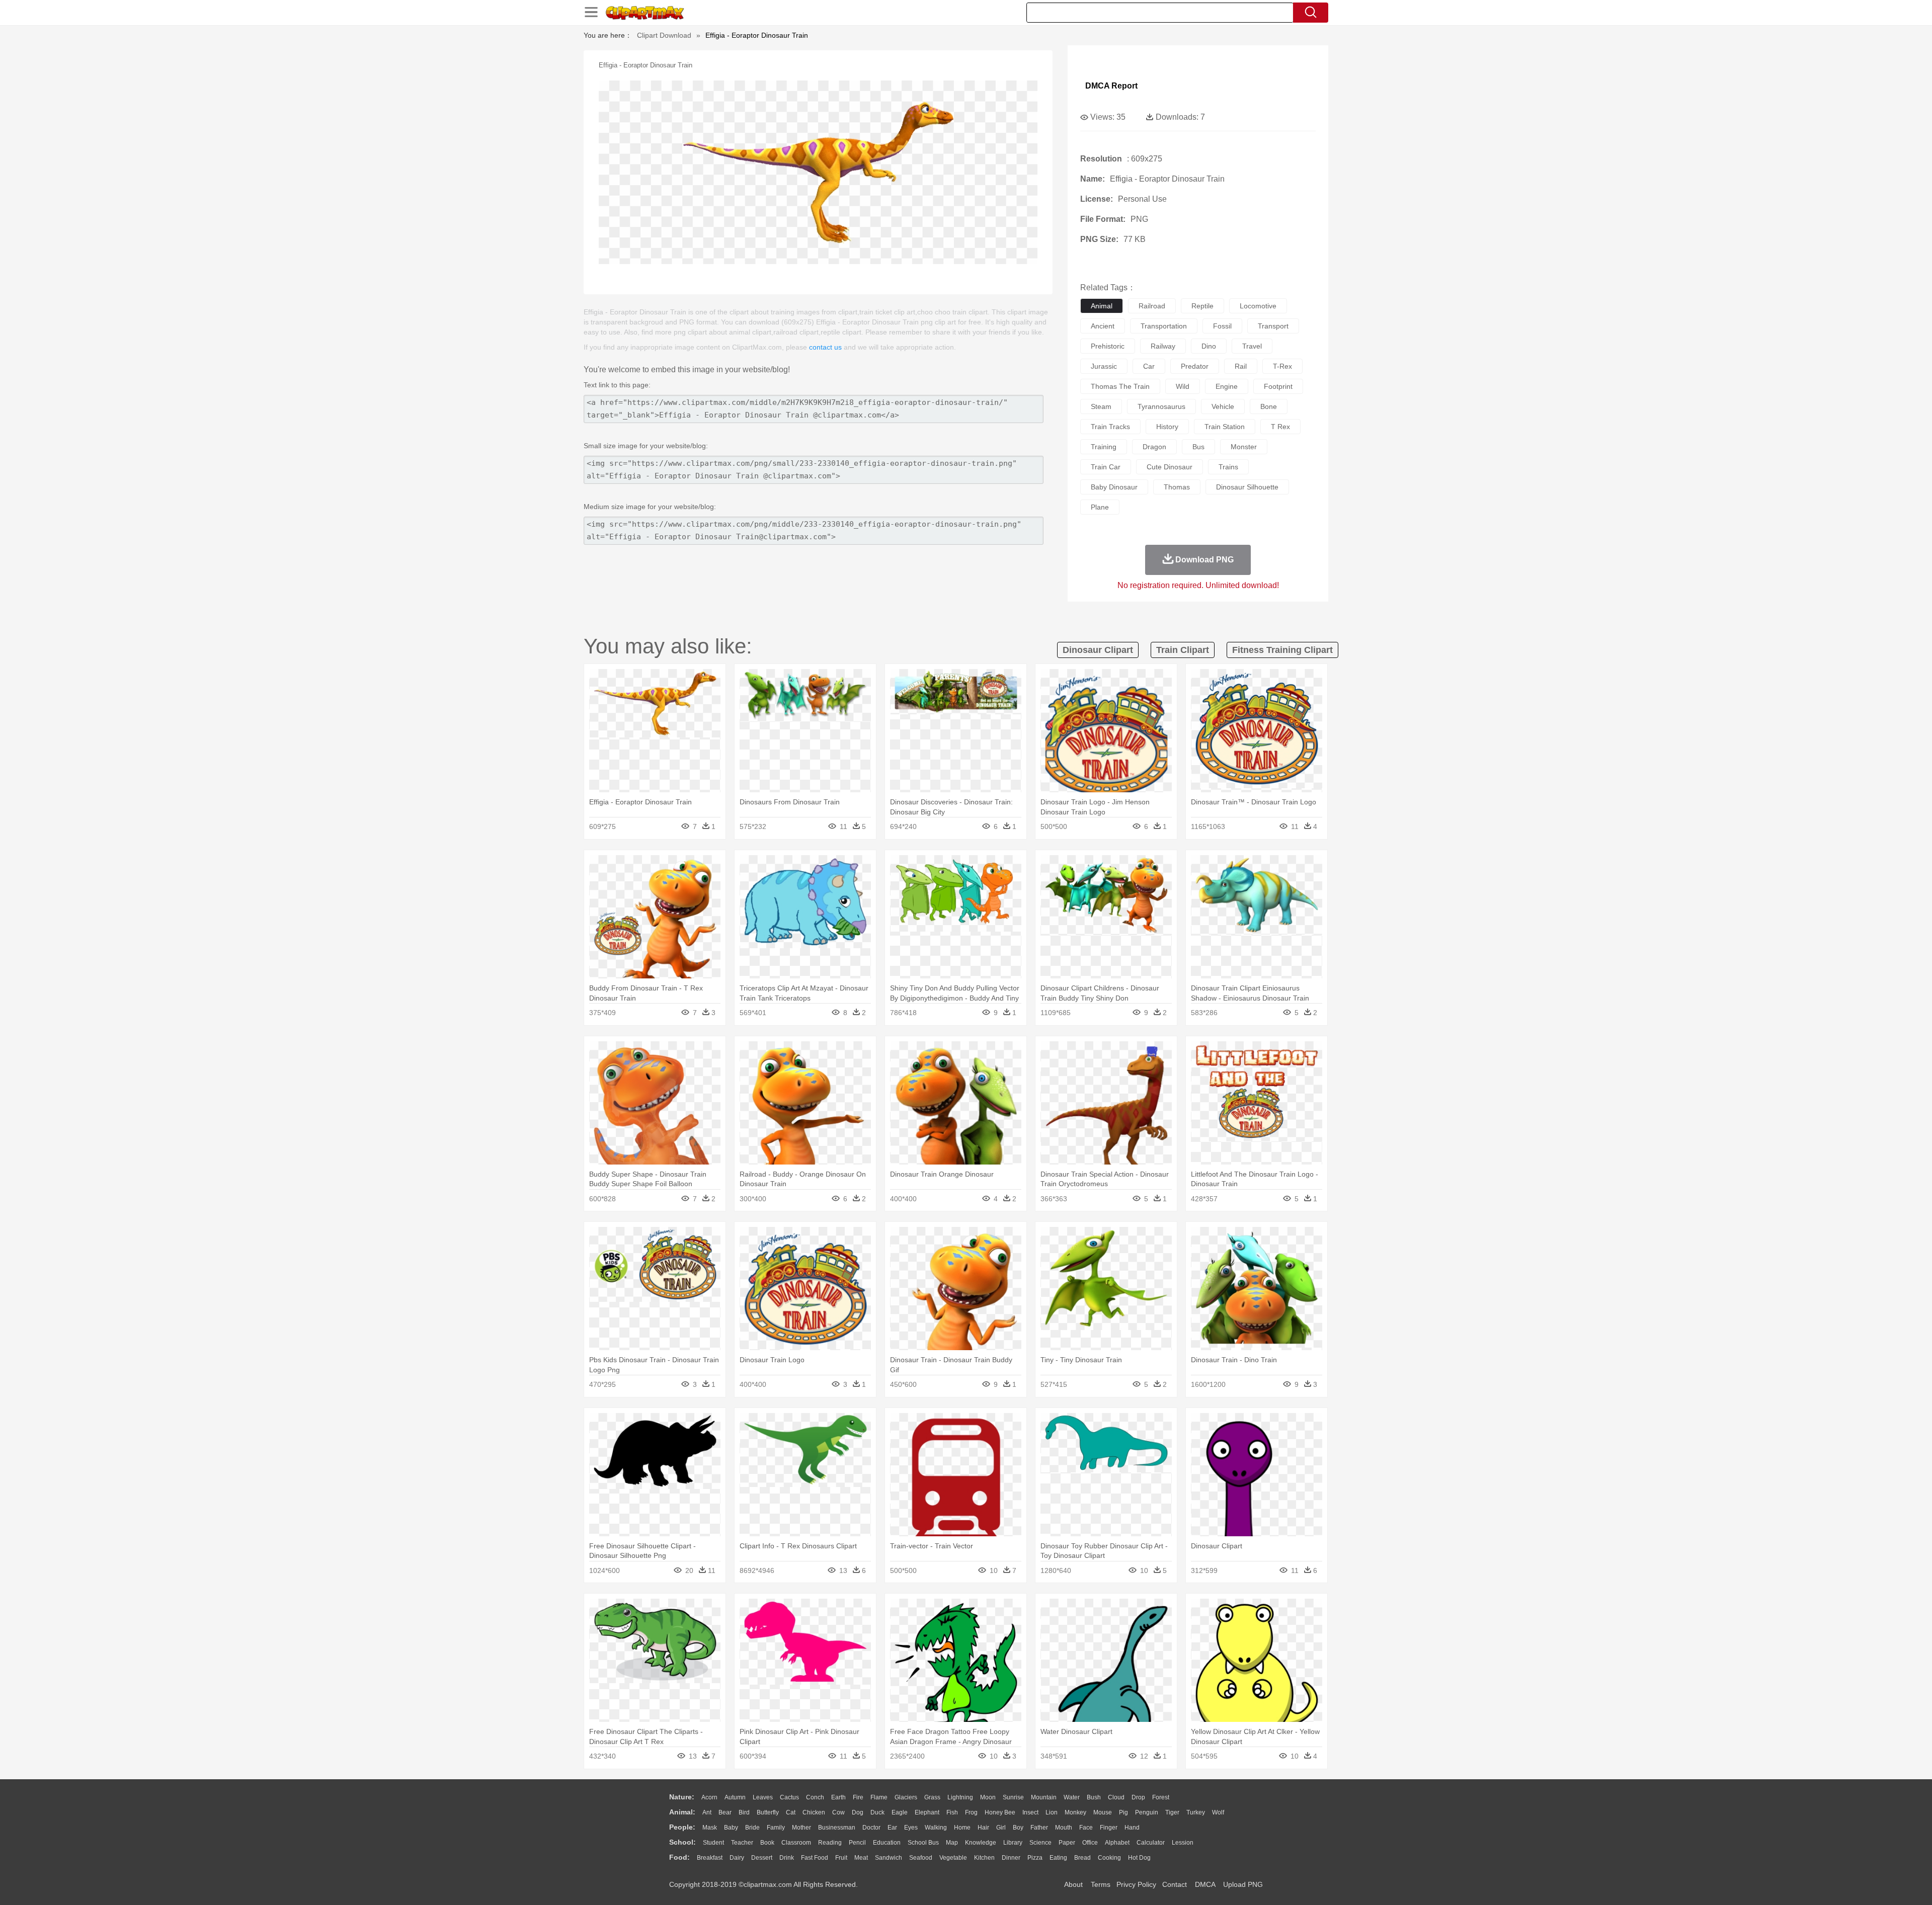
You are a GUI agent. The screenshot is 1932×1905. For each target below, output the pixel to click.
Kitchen (984, 1858)
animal (1102, 306)
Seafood (921, 1858)
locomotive (1258, 306)
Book (767, 1843)
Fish (952, 1812)
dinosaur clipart (1098, 650)
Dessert (762, 1858)
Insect (1030, 1812)
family (776, 1828)
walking (936, 1828)
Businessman (837, 1828)
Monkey (1075, 1812)
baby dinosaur (1114, 487)
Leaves (763, 1797)
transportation (1164, 326)
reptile (1202, 306)
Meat (861, 1858)
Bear (725, 1812)
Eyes (911, 1828)
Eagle (900, 1812)
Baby (731, 1828)
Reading (830, 1843)
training (1104, 447)
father (1039, 1828)
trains (1228, 467)
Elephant (927, 1812)
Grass (932, 1797)
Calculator (1151, 1843)
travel (1252, 346)
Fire (858, 1797)
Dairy (737, 1858)
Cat (791, 1812)
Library (1013, 1843)
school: (682, 1842)
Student (713, 1843)
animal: (682, 1812)
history (1167, 427)
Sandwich (889, 1858)
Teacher (742, 1843)
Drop (1138, 1797)
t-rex (1282, 366)
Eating (1058, 1858)
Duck (877, 1812)
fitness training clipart (1282, 650)
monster (1244, 447)
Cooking (1109, 1858)
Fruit (841, 1858)
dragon (1154, 447)
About (1073, 1884)
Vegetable (953, 1858)
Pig (1123, 1812)
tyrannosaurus (1161, 406)
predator (1195, 366)
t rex (1280, 427)
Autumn (735, 1797)
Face (1086, 1828)
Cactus (789, 1797)
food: (679, 1857)
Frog (971, 1812)
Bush (1094, 1797)
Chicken (814, 1812)
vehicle (1223, 406)
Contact (1175, 1884)
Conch (815, 1797)
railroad (1152, 306)
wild (1183, 386)
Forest (1161, 1797)
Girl (1001, 1828)
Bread (1082, 1858)
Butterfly (768, 1812)
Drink (787, 1858)
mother (801, 1828)
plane (1100, 507)
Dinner (1011, 1858)
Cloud (1116, 1797)
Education (887, 1843)
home (962, 1828)
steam (1101, 406)
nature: (682, 1797)
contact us (825, 347)
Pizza (1035, 1858)
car (1149, 366)
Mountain (1044, 1797)
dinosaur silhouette (1247, 487)
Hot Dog (1139, 1858)
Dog (858, 1812)
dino (1209, 346)
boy (1018, 1828)
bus (1198, 447)
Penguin (1147, 1812)
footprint (1278, 386)
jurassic (1104, 366)
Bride (752, 1828)
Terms (1101, 1884)
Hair (983, 1828)
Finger (1109, 1828)
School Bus (923, 1843)
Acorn (709, 1797)
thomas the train (1120, 386)
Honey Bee (1000, 1812)
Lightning (960, 1797)
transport (1273, 326)
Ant (707, 1812)
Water (1072, 1797)
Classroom (796, 1843)
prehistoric (1108, 346)
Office (1090, 1843)
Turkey (1196, 1812)
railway (1163, 346)
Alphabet (1117, 1843)
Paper (1067, 1843)
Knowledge (981, 1843)
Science (1040, 1843)
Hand (1132, 1828)
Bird (744, 1812)
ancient (1103, 326)
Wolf (1218, 1812)
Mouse (1103, 1812)
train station (1225, 427)
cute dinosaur (1170, 467)
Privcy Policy (1136, 1884)
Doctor (871, 1828)
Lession (1183, 1843)
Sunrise (1013, 1797)
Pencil (857, 1843)
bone (1269, 406)
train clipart (1183, 650)
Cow (838, 1812)
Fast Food (815, 1858)
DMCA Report (1111, 86)
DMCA (1205, 1884)
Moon (988, 1797)
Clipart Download (664, 35)
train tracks (1110, 427)
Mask (710, 1828)
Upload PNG (1243, 1884)
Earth (838, 1797)
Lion (1052, 1812)
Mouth (1064, 1828)
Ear (892, 1828)
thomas (1177, 487)
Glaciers (906, 1797)
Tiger (1172, 1812)
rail (1241, 366)
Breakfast (710, 1858)
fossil (1222, 326)
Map (952, 1843)
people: (682, 1827)
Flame (879, 1797)
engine (1227, 386)
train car (1106, 467)
